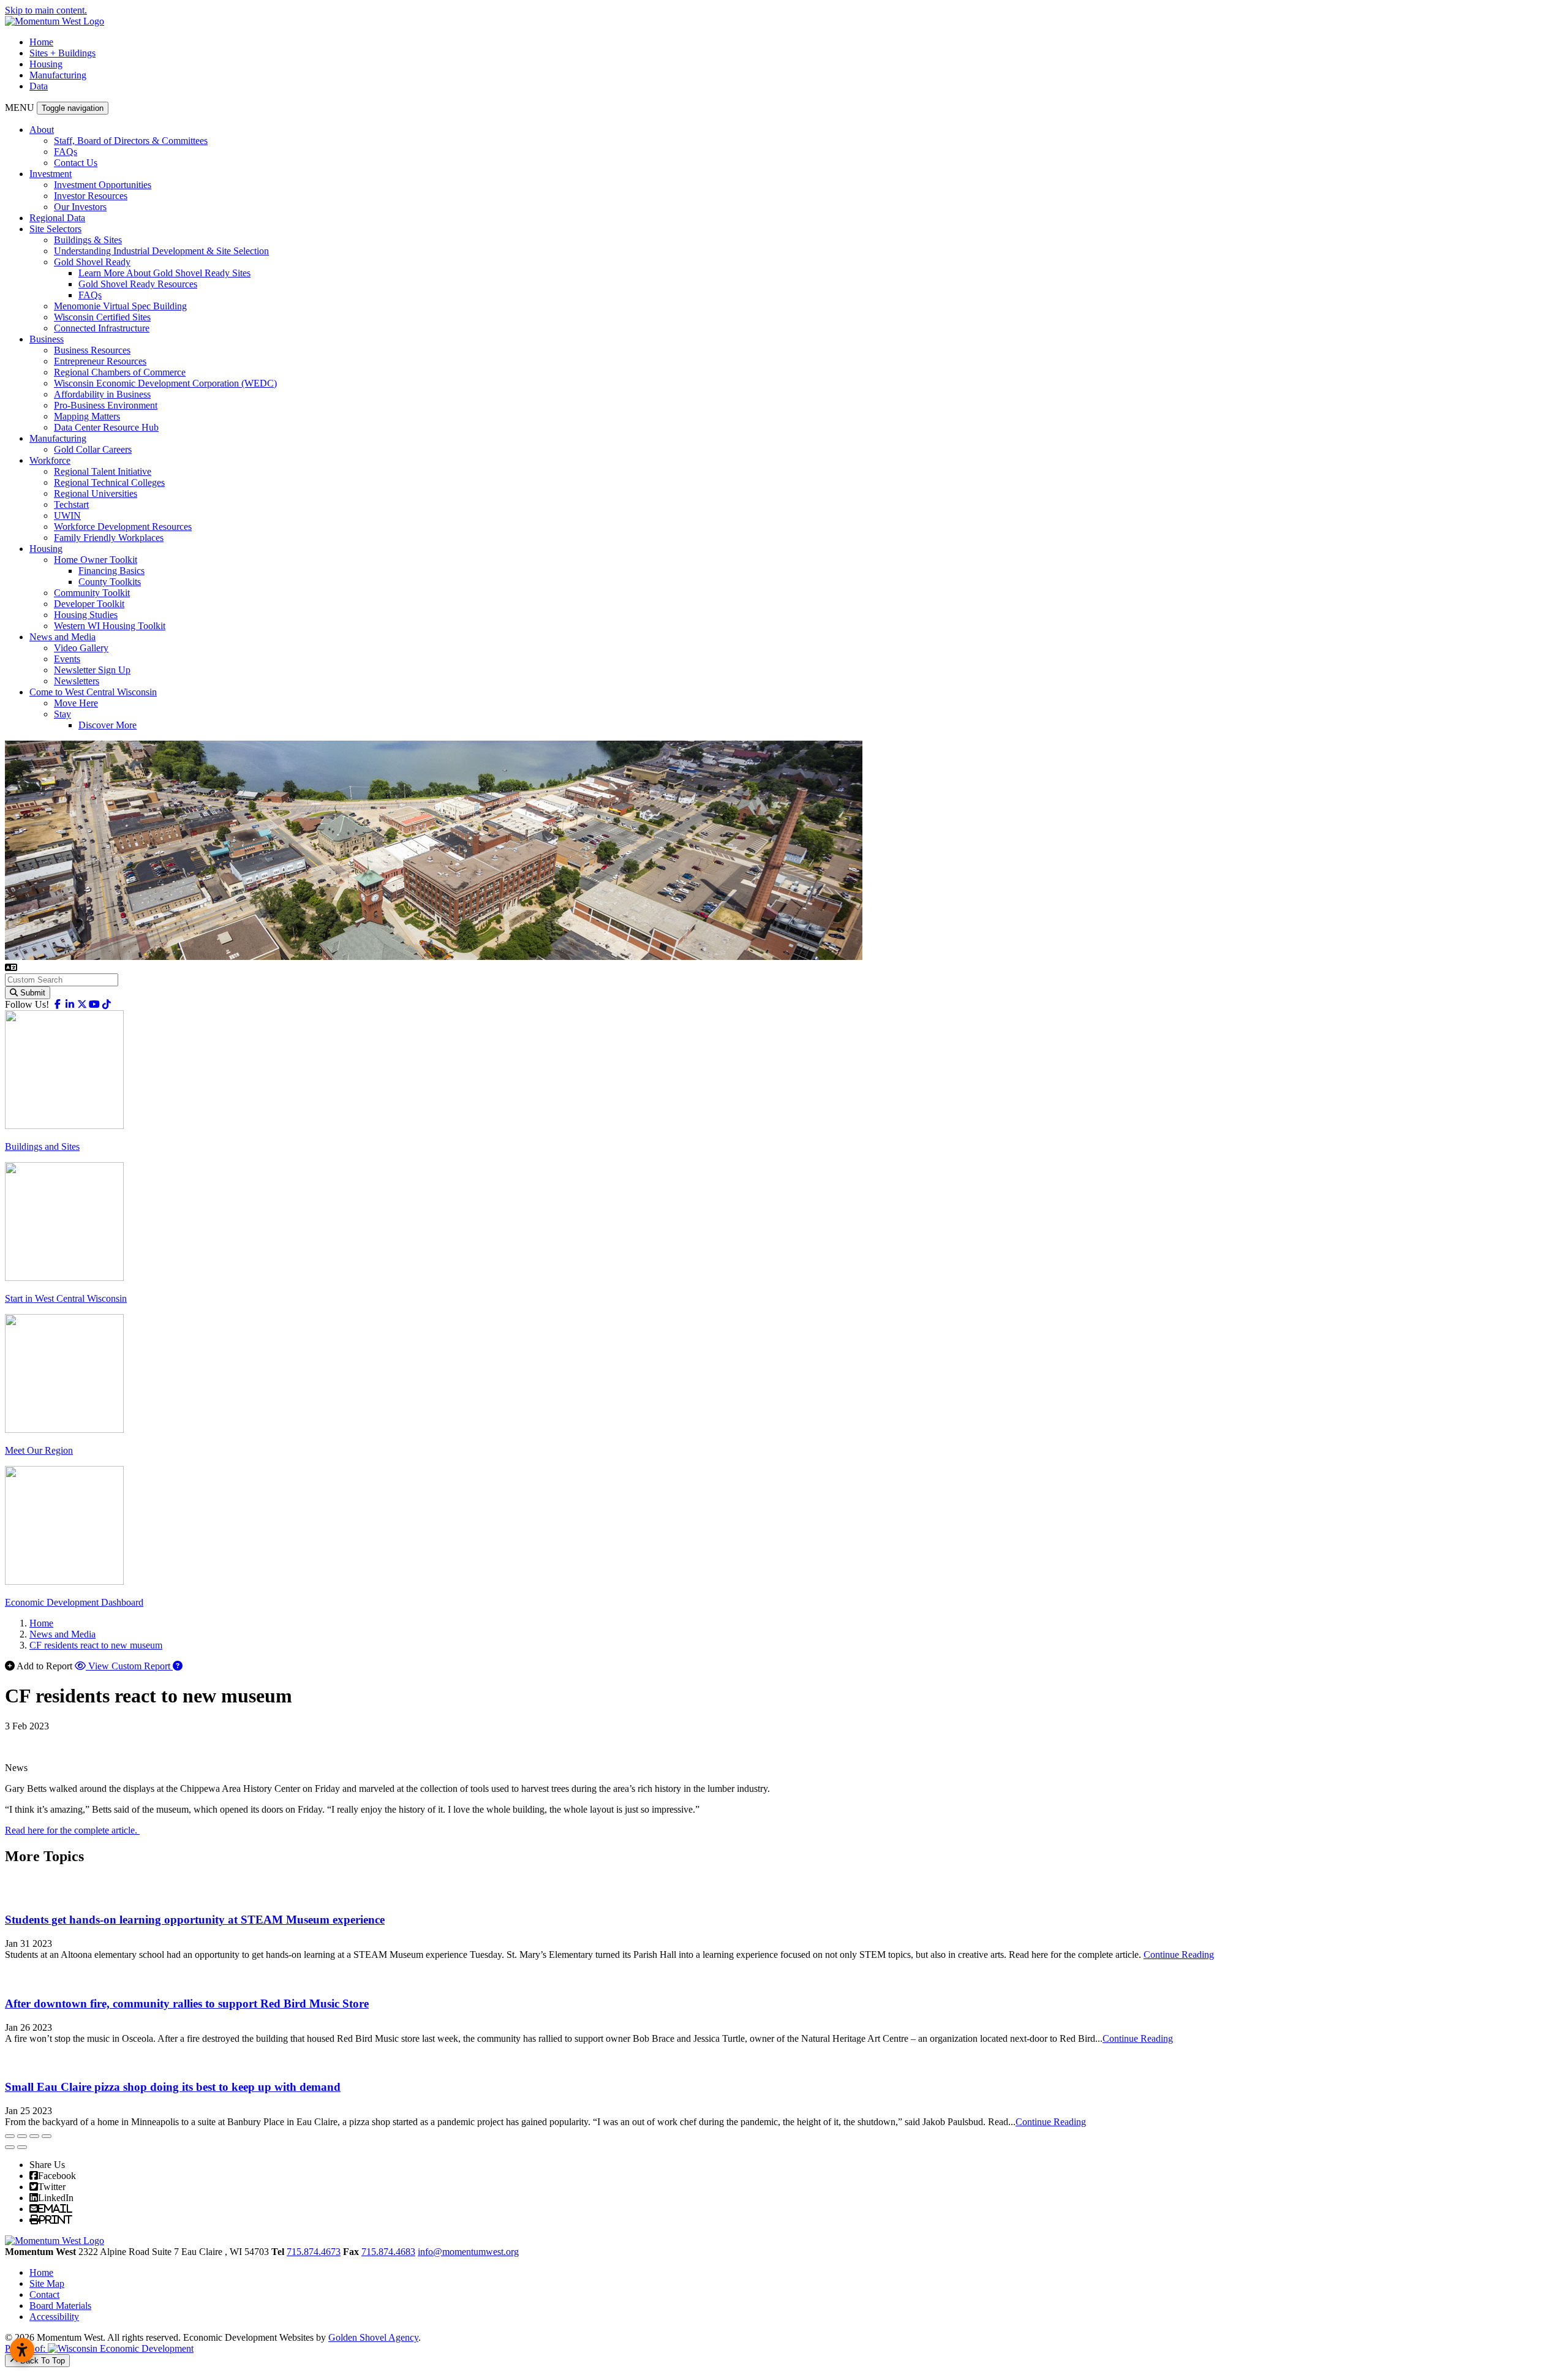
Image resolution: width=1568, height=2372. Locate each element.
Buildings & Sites (88, 240)
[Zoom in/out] (47, 2136)
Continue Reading (1179, 1955)
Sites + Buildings (62, 53)
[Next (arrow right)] (22, 2147)
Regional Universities (96, 493)
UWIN (67, 516)
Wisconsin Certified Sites (102, 317)
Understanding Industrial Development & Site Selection (161, 251)
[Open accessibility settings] (22, 2350)
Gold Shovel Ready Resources (138, 284)
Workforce (50, 460)
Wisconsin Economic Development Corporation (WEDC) (165, 383)
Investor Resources (91, 196)
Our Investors (80, 207)
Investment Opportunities (103, 185)
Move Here (76, 703)
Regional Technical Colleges (109, 482)
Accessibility (54, 2317)
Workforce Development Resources (123, 527)
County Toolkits (110, 582)
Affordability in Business (102, 394)
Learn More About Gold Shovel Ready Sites (164, 273)
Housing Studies (86, 615)
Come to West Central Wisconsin (93, 692)
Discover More (107, 725)
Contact (44, 2295)
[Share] (22, 2136)
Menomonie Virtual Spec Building (120, 306)
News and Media (62, 637)
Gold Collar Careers (93, 449)
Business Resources (92, 350)
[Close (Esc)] (10, 2136)
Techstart (71, 504)
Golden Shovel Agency (373, 2337)
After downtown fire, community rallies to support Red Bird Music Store (187, 2004)
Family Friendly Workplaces (109, 538)
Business (47, 339)
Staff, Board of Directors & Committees (131, 141)
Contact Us (76, 163)
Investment (51, 174)
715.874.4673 (314, 2252)
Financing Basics (111, 571)
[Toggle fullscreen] (34, 2136)
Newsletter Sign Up (92, 670)
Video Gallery (81, 648)
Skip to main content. (46, 10)
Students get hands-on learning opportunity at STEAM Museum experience (195, 1920)
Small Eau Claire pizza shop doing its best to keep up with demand (173, 2087)
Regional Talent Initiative (103, 471)
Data (39, 86)
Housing (46, 64)
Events (67, 659)
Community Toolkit (92, 593)
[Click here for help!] (178, 1666)
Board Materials (60, 2306)
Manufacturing (58, 75)
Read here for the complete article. (72, 1830)
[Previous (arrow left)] (10, 2147)
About (42, 130)
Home (41, 42)
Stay (62, 714)
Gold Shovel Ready (92, 262)
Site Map (47, 2283)
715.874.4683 (388, 2252)
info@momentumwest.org (468, 2252)
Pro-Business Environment (106, 405)
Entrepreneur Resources (100, 361)
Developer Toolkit (89, 604)
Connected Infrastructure (102, 328)
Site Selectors (55, 229)
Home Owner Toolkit (96, 560)
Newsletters (77, 681)
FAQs (66, 152)
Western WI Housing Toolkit (110, 626)
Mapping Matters (87, 416)
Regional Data (57, 218)
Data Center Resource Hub (106, 427)
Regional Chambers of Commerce (120, 372)
